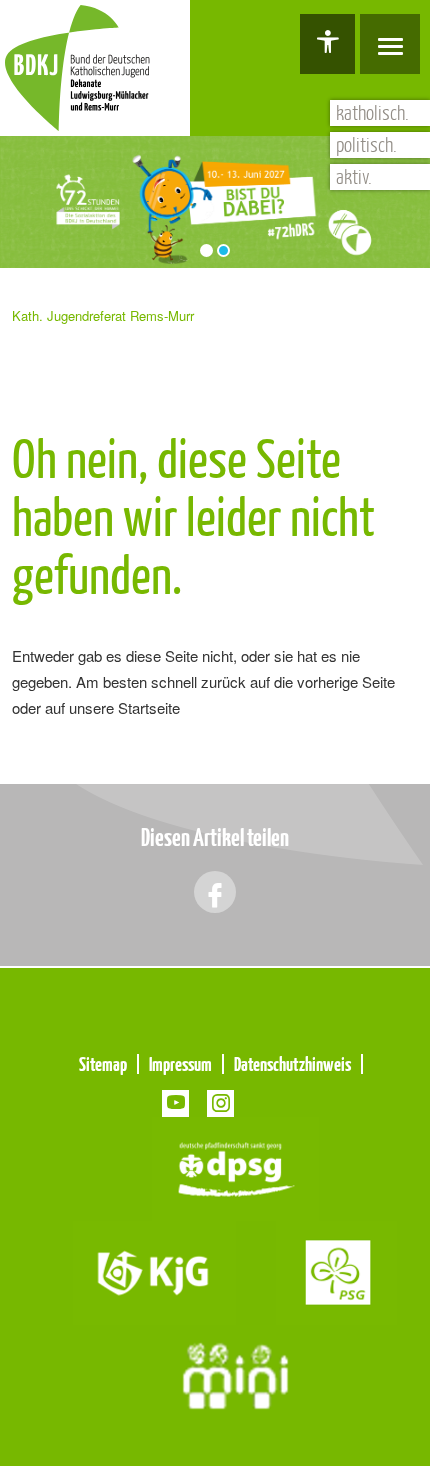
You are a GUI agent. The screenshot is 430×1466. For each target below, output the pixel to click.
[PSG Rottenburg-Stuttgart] (336, 1270)
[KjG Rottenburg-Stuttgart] (154, 1270)
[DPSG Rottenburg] (235, 1166)
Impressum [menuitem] (180, 1064)
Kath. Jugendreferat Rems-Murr (103, 315)
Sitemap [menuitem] (103, 1064)
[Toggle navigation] (390, 44)
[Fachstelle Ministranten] (235, 1374)
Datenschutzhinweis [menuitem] (292, 1064)
